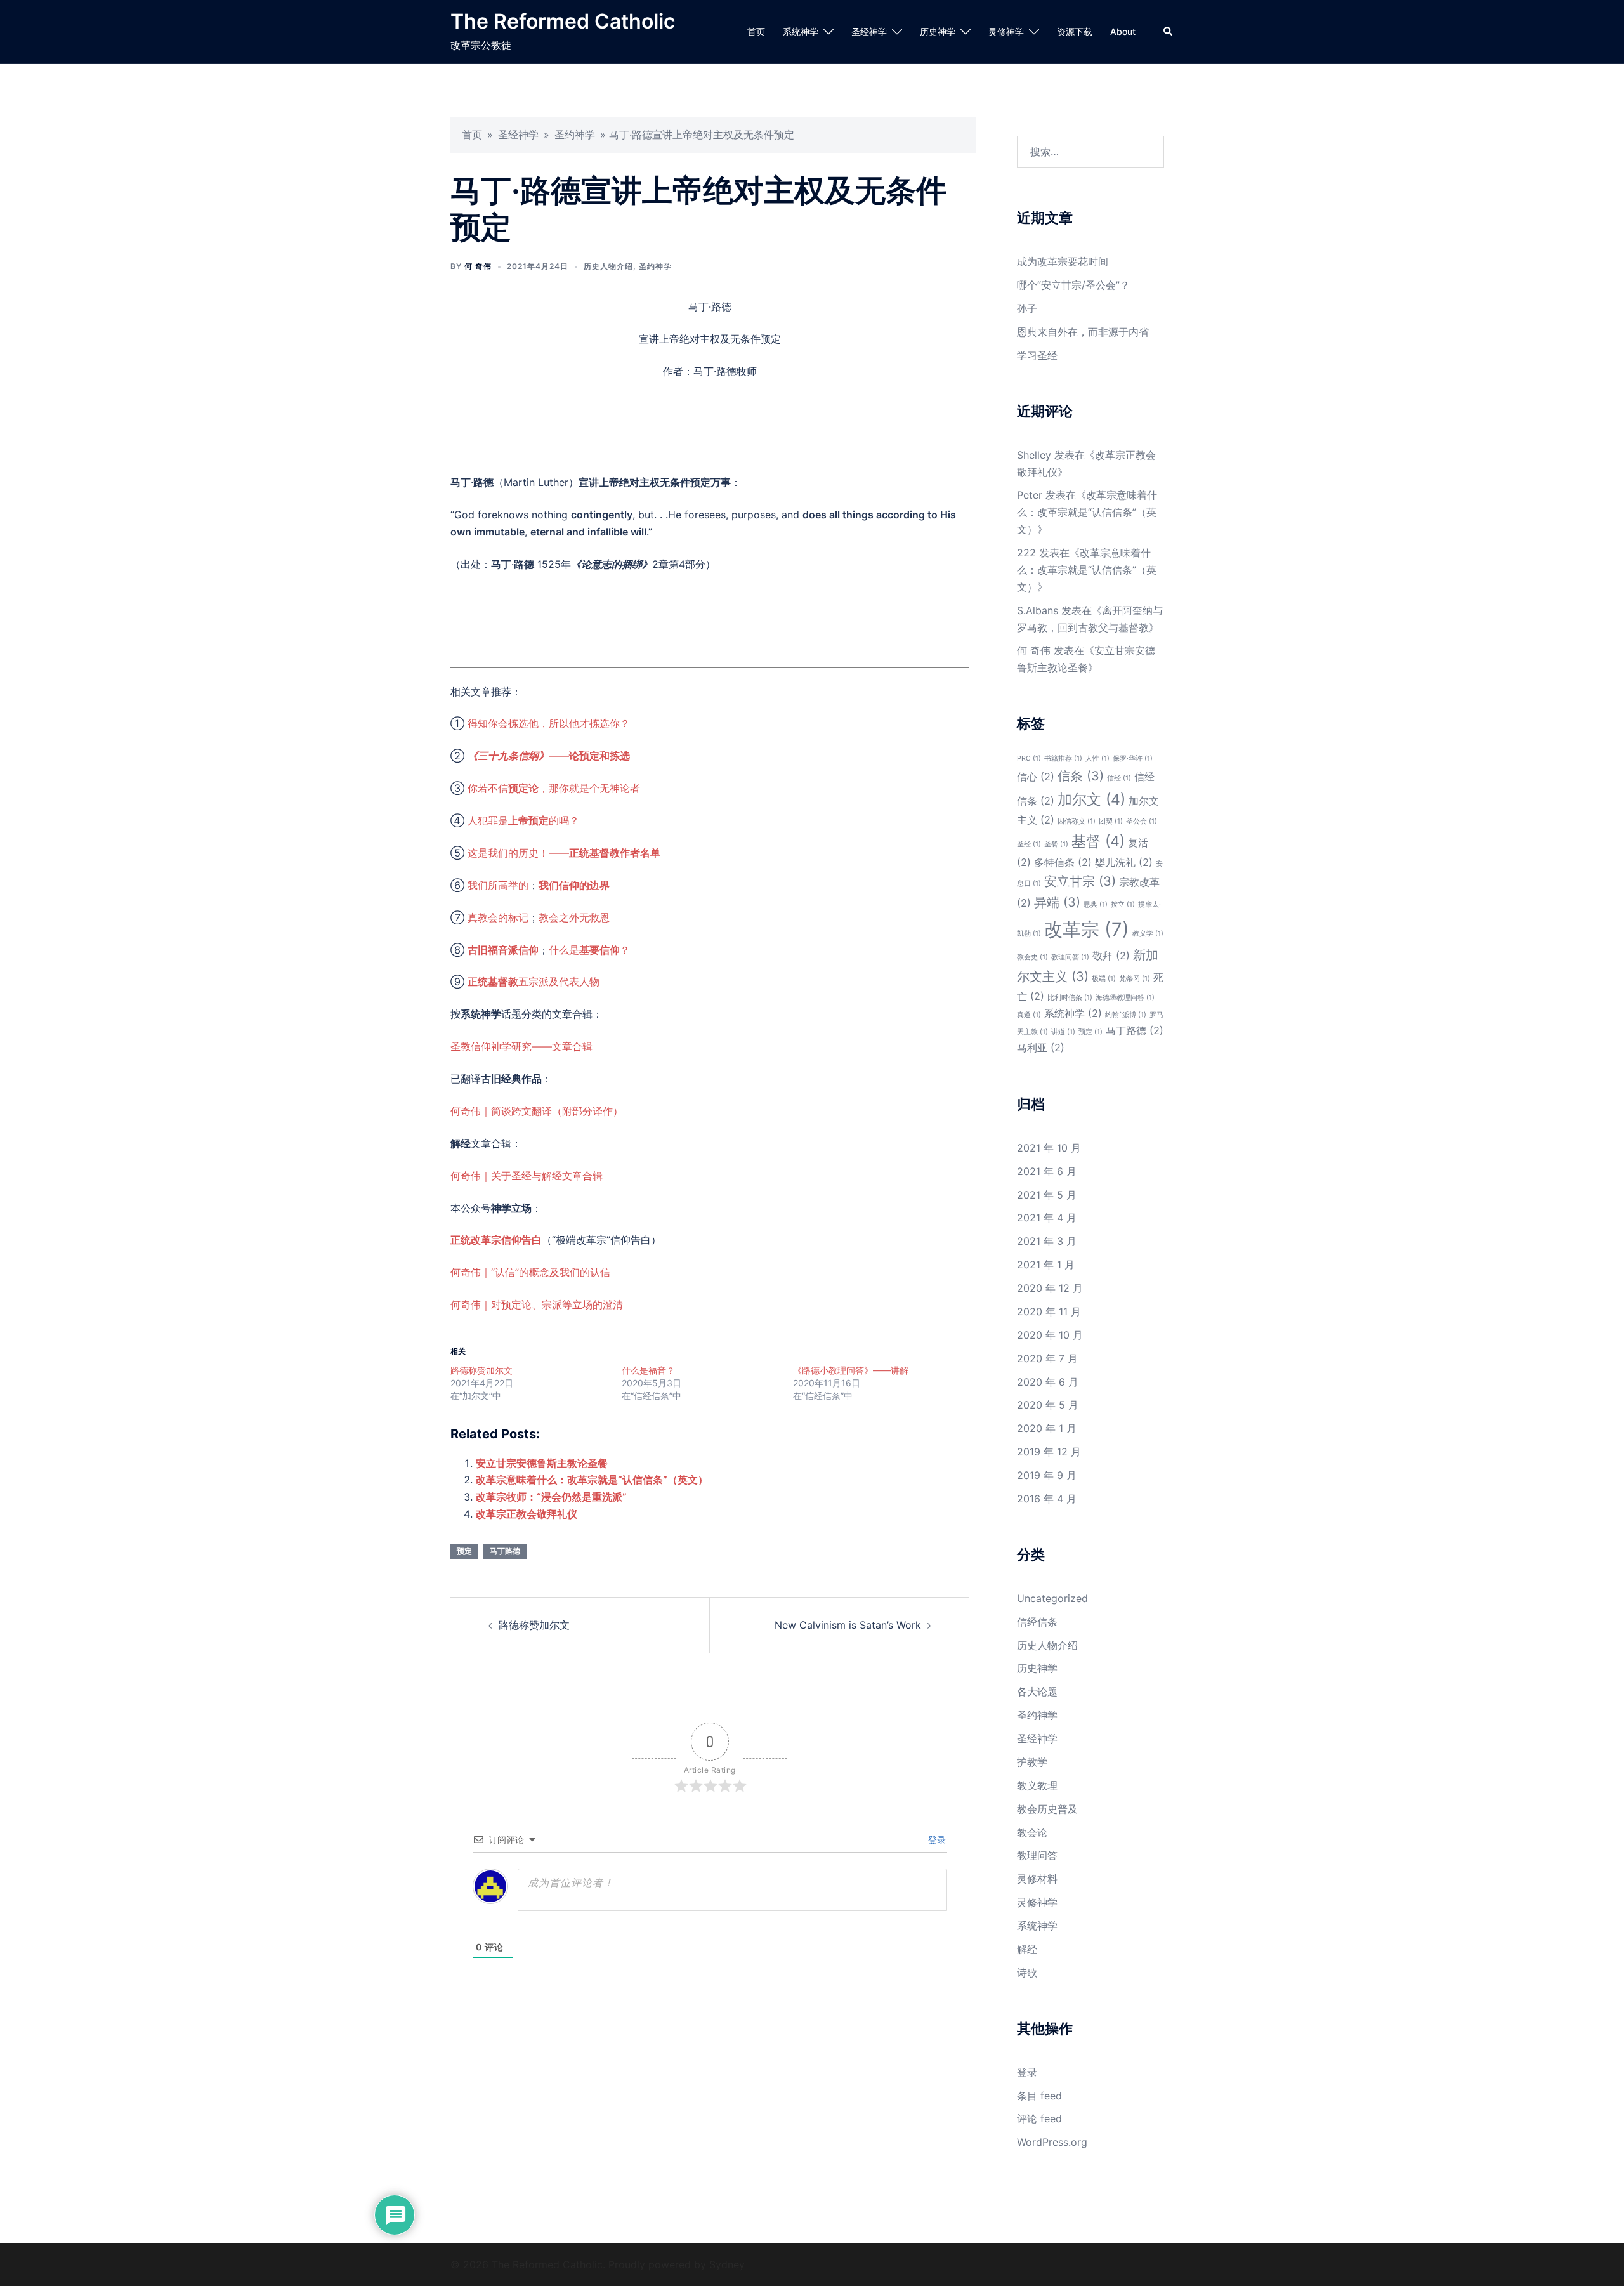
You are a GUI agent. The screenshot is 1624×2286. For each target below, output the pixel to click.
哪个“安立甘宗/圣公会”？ (1073, 285)
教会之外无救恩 (574, 917)
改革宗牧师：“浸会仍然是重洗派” (551, 1497)
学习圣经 (1037, 355)
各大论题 (1037, 1692)
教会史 (1032, 957)
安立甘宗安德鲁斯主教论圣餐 (542, 1463)
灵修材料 (1037, 1879)
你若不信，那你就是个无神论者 (554, 788)
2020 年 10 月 (1050, 1335)
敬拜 (1111, 956)
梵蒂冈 (1135, 979)
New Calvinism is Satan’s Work (848, 1625)
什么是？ (589, 950)
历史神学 (938, 31)
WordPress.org (1052, 2142)
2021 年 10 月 (1049, 1148)
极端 (1104, 979)
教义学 (1148, 934)
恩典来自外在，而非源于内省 (1083, 332)
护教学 (1032, 1762)
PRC (1029, 759)
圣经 (1029, 844)
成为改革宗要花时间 (1063, 261)
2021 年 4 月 (1047, 1218)
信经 (1119, 778)
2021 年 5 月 (1047, 1195)
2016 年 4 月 (1047, 1499)
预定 (464, 1551)
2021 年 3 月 (1047, 1241)
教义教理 (1037, 1785)
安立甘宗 (1080, 881)
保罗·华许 (1133, 759)
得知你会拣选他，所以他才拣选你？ (549, 723)
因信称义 (1077, 821)
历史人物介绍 (608, 266)
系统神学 (801, 31)
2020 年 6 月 (1048, 1382)
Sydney (727, 2264)
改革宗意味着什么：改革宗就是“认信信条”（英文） (592, 1480)
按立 (1123, 904)
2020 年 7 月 (1047, 1358)
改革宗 (1087, 929)
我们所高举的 (498, 885)
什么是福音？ (648, 1370)
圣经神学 (869, 31)
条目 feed (1039, 2096)
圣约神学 (575, 135)
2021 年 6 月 (1047, 1171)
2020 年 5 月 (1048, 1405)
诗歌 (1027, 1973)
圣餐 (1056, 844)
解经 (1027, 1949)
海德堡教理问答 (1125, 998)
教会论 (1032, 1832)
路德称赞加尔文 (481, 1370)
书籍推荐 (1063, 759)
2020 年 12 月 (1050, 1288)
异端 (1057, 902)
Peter (1030, 495)
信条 (1081, 776)
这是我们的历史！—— (564, 853)
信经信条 (1037, 1622)
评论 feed (1039, 2118)
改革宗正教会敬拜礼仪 (527, 1514)
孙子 (1027, 308)
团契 (1111, 821)
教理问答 (1070, 957)
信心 (1036, 777)
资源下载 (1075, 31)
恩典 (1096, 904)
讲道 (1063, 1032)
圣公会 (1142, 821)
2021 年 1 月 (1046, 1265)
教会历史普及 (1047, 1809)
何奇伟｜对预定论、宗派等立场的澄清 (537, 1304)
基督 (1098, 841)
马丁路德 (505, 1551)
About (1123, 31)
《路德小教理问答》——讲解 (851, 1370)
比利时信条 (1070, 998)
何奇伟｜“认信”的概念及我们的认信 (530, 1272)
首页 (756, 31)
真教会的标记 (498, 917)
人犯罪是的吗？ (523, 820)
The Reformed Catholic (563, 21)
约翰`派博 (1126, 1015)
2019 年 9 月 (1047, 1475)
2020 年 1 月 (1047, 1428)
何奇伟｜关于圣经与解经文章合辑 (527, 1176)
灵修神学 (1006, 31)
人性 (1097, 759)
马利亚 (1041, 1048)
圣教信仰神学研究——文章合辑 (521, 1046)
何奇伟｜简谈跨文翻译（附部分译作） (537, 1111)
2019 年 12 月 (1049, 1452)
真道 (1029, 1015)
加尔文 (1091, 799)
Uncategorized (1052, 1598)
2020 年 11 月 (1049, 1311)
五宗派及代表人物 (534, 982)
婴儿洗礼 (1124, 862)
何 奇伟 (478, 266)
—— (549, 756)
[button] (1169, 32)
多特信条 (1063, 862)
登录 (936, 1840)
